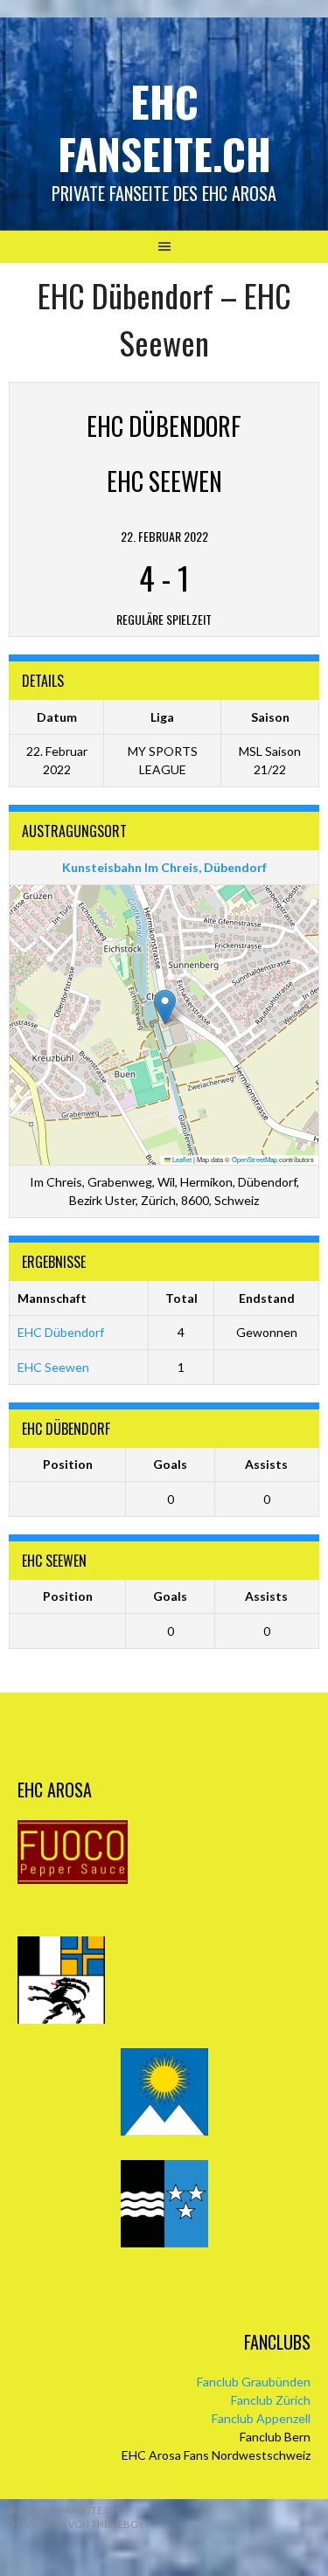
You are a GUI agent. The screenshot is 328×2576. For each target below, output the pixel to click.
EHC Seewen (53, 1367)
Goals (170, 1464)
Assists (266, 1464)
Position (68, 1464)
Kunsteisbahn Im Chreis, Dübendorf (164, 867)
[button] (165, 1007)
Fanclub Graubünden (254, 2382)
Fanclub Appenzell (261, 2418)
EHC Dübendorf (61, 1332)
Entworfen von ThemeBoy (76, 2524)
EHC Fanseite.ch (164, 127)
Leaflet (181, 1159)
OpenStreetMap (255, 1159)
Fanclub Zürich (271, 2400)
